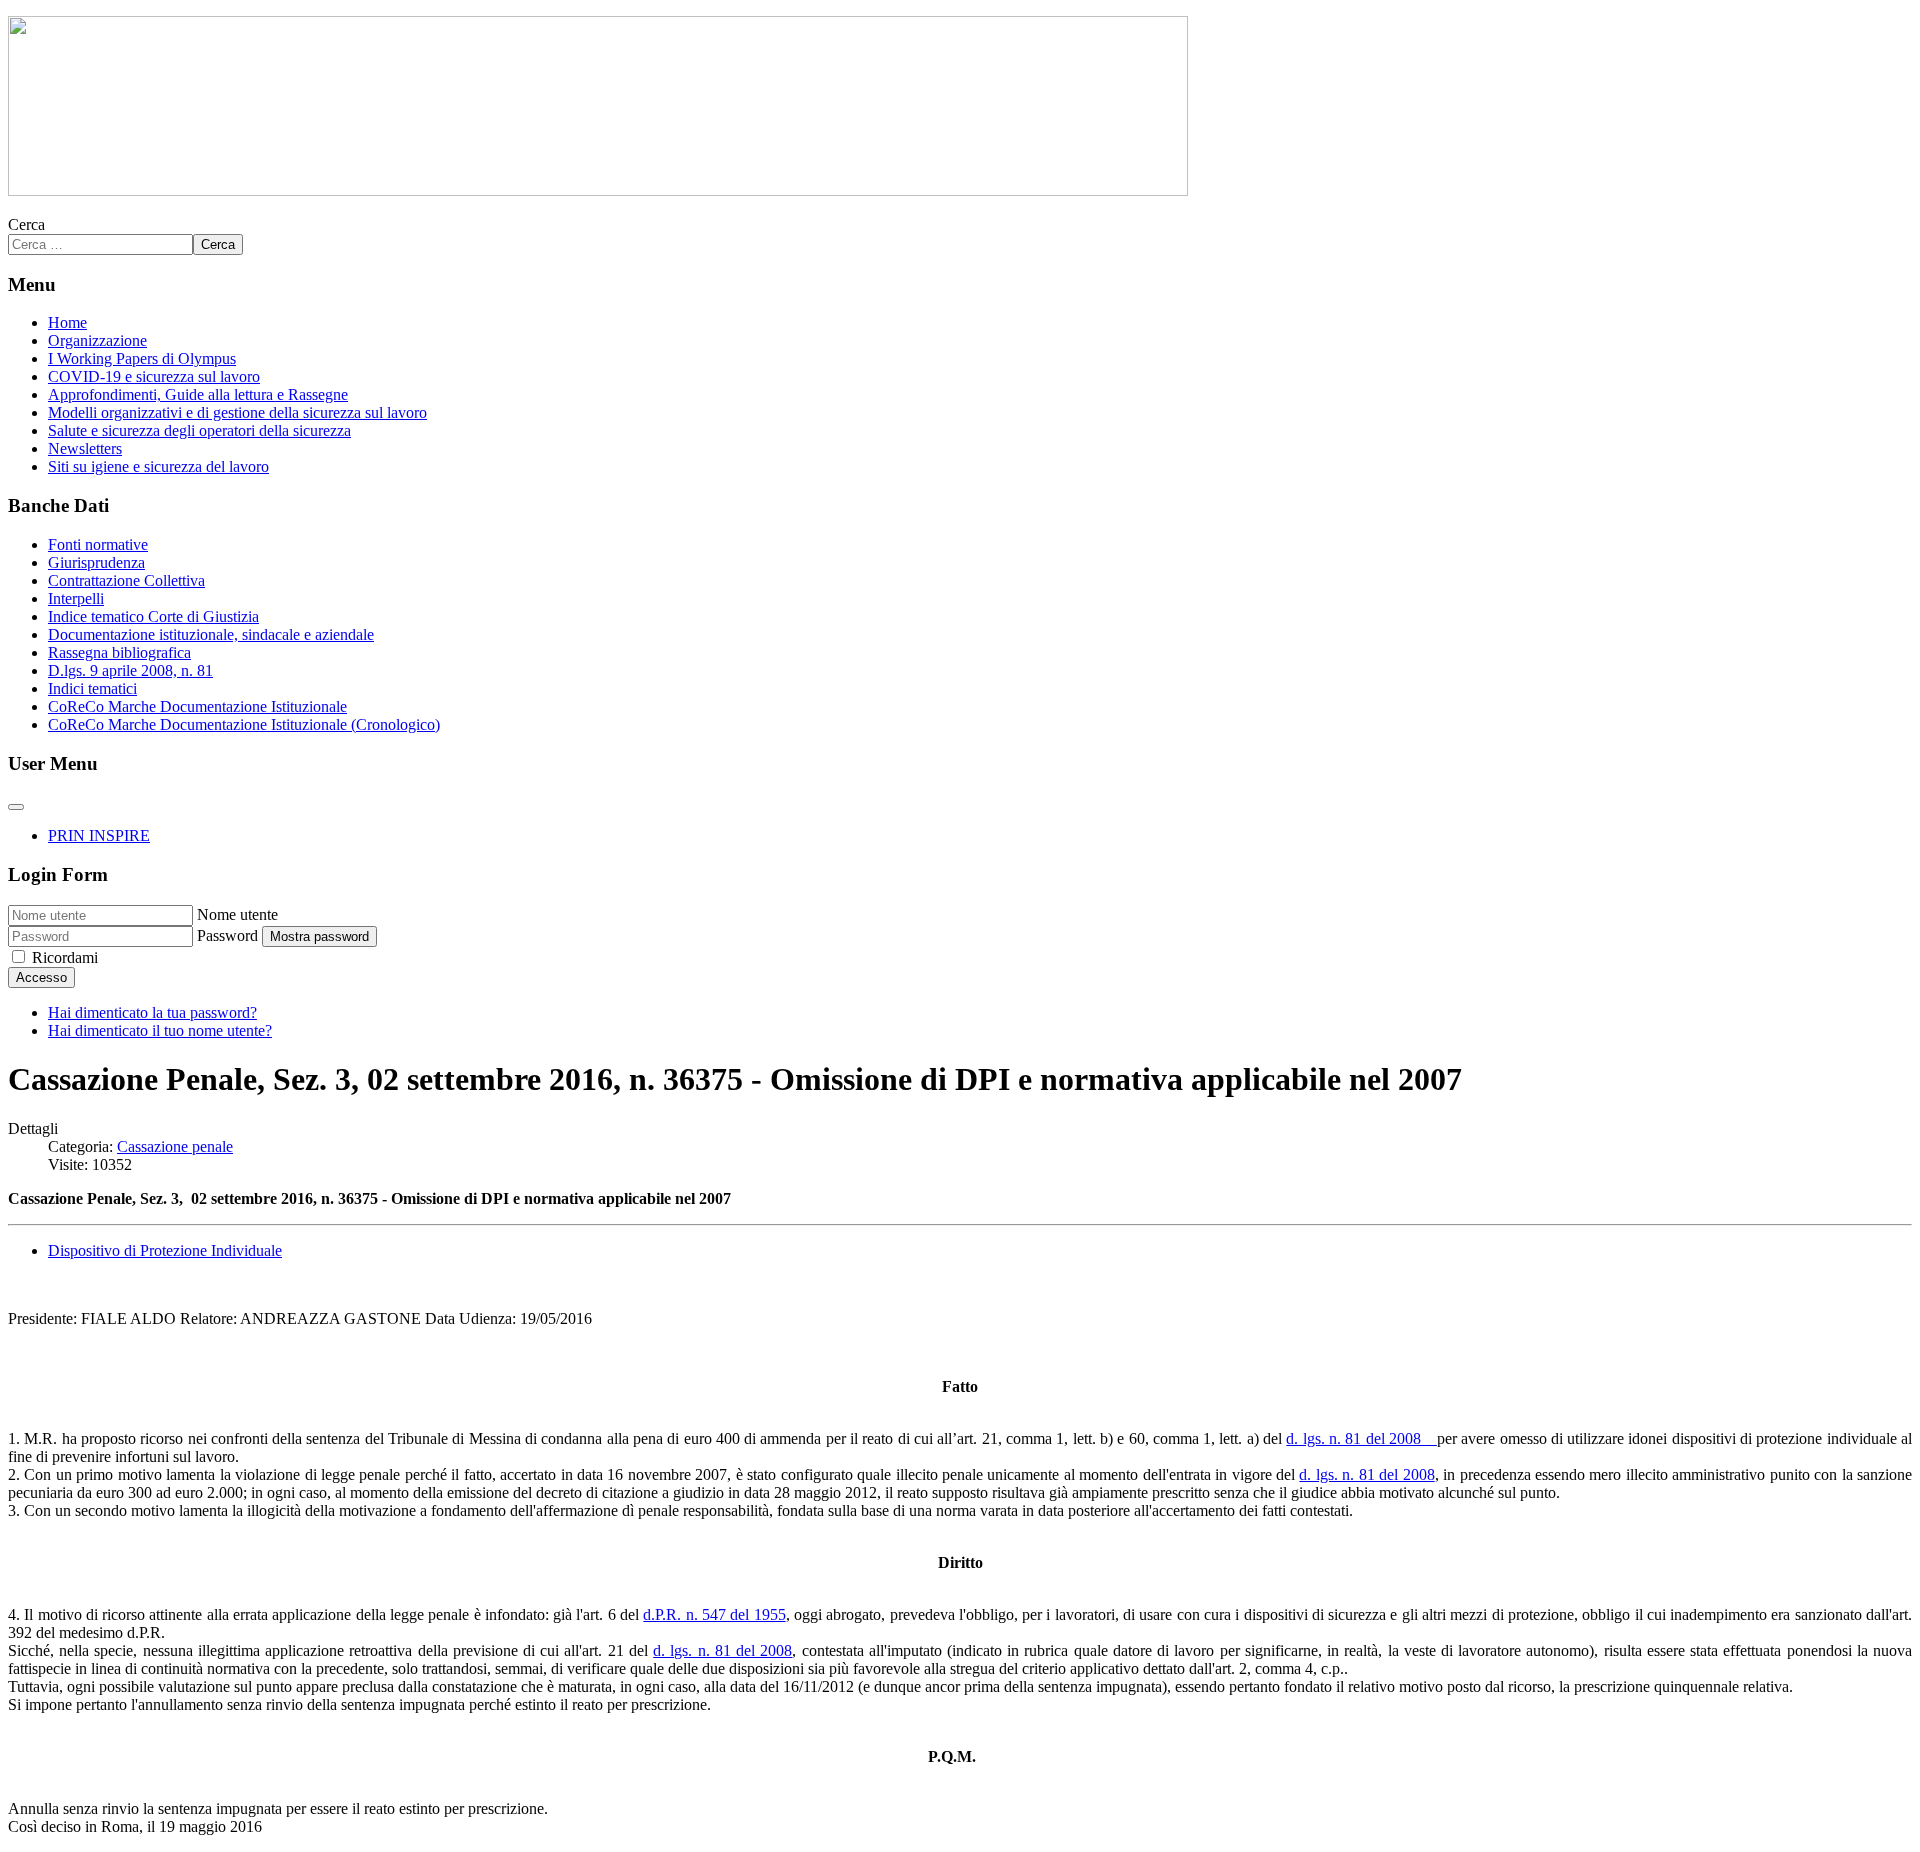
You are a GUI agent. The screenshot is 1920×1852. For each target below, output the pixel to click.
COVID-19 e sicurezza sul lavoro (154, 376)
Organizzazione (97, 340)
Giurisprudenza (96, 562)
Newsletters (85, 448)
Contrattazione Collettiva (126, 580)
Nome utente (237, 914)
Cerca (26, 224)
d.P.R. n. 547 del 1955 (714, 1614)
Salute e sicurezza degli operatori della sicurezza (199, 430)
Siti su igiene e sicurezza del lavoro (158, 466)
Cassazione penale (175, 1146)
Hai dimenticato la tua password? (152, 1012)
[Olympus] (598, 190)
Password (227, 935)
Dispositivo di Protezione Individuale (165, 1250)
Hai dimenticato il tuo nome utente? (160, 1030)
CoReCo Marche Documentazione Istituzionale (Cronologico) (244, 724)
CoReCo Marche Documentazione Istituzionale (197, 706)
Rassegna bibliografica (119, 652)
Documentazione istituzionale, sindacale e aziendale (211, 634)
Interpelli (76, 598)
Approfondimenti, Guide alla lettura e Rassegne (198, 394)
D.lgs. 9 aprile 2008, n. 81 (130, 670)
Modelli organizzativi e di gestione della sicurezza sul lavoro (237, 412)
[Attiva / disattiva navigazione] (16, 807)
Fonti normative (98, 544)
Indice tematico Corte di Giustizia (153, 616)
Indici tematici (92, 688)
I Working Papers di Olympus (142, 358)
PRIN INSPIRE (99, 835)
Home (67, 322)
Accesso (41, 977)
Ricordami (65, 957)
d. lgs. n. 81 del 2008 (1361, 1438)
